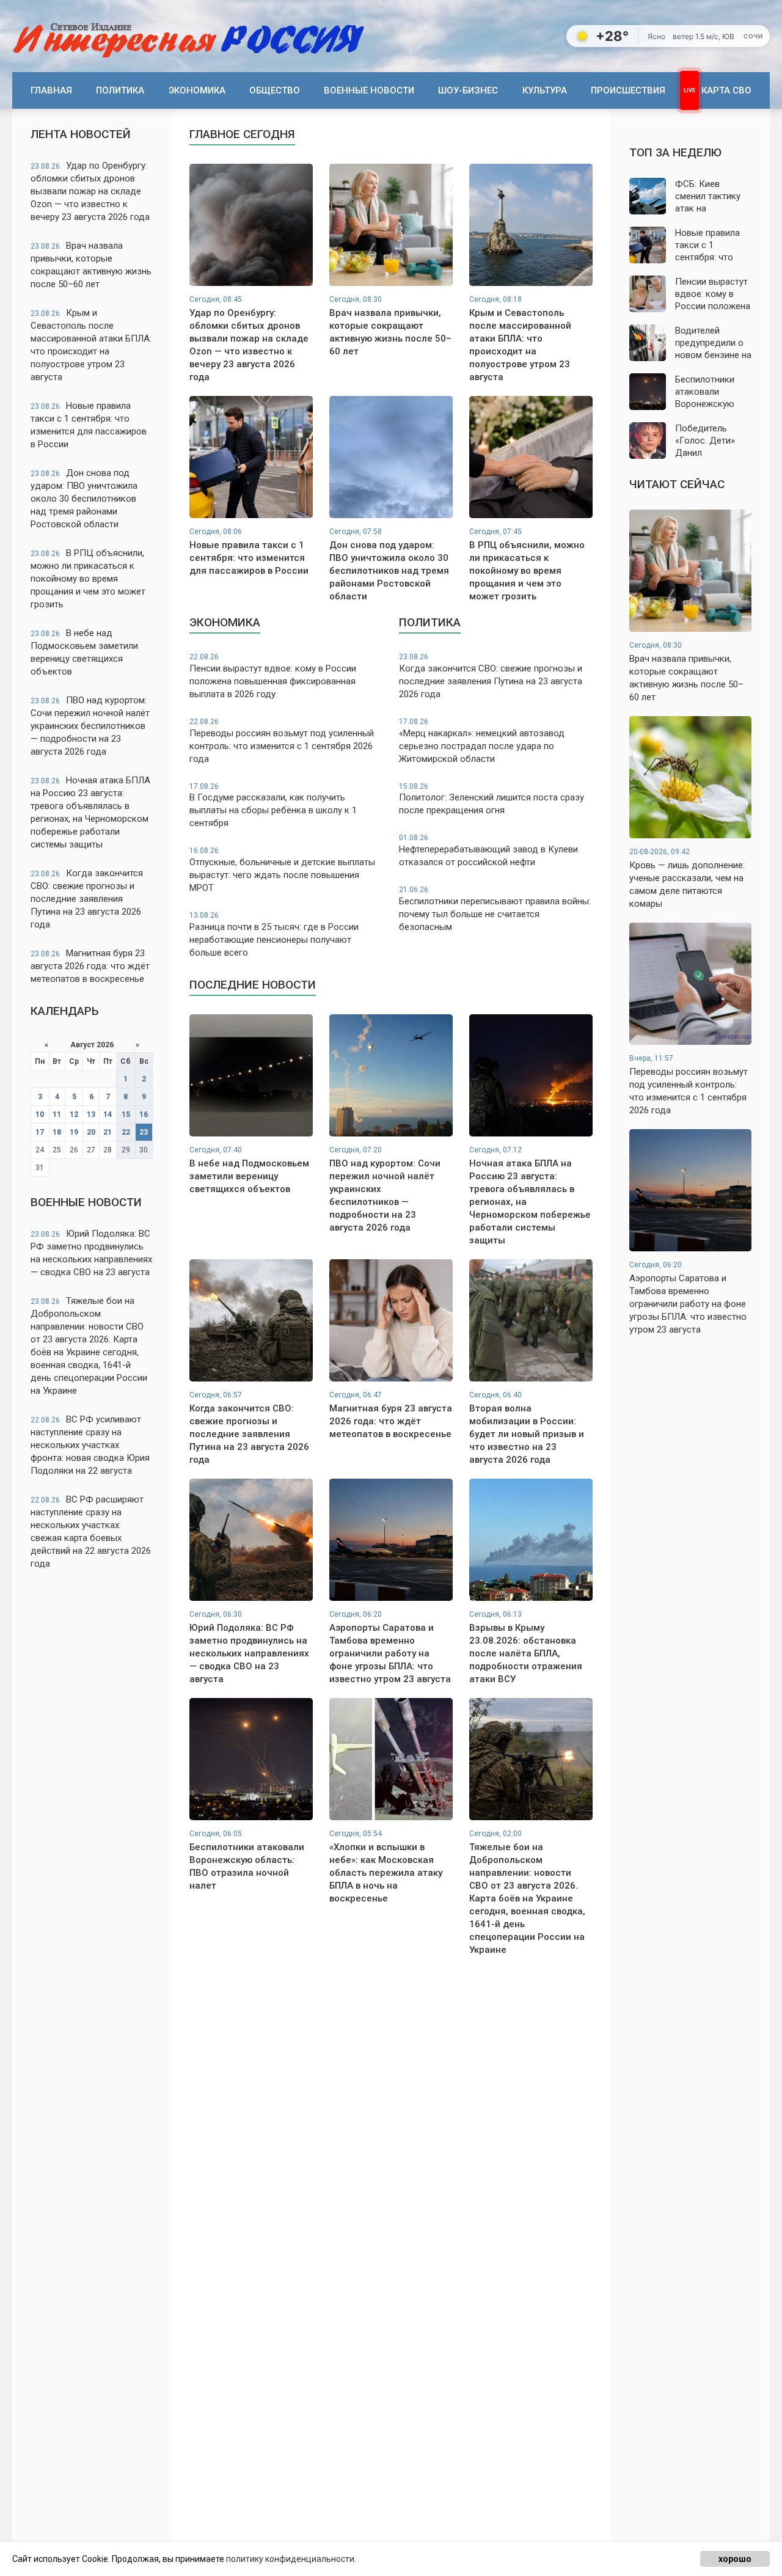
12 (74, 1114)
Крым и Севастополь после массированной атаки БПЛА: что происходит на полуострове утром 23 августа (91, 345)
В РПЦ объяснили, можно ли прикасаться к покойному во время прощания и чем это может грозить (88, 579)
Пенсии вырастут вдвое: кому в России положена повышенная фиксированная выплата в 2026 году (273, 676)
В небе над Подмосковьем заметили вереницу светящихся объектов (84, 652)
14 (108, 1114)
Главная (51, 90)
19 (74, 1132)
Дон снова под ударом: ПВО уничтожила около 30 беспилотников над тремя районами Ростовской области (84, 499)
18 (57, 1132)
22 (126, 1132)
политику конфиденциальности (290, 2559)
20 (91, 1132)
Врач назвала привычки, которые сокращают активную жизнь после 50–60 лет (91, 265)
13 (91, 1114)
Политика (120, 90)
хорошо (735, 2559)
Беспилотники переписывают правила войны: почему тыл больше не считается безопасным (495, 909)
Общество (275, 90)
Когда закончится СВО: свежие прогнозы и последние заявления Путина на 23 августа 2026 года (87, 899)
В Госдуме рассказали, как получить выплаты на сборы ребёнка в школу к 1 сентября (273, 806)
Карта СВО (726, 90)
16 (144, 1114)
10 (40, 1114)
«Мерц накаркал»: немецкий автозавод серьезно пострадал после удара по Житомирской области (482, 741)
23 (144, 1132)
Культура (545, 90)
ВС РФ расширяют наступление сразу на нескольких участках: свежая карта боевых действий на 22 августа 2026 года (91, 1531)
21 (108, 1132)
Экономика (197, 90)
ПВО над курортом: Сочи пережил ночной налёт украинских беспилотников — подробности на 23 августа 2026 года (90, 726)
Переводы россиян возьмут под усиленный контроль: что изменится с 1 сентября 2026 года (282, 741)
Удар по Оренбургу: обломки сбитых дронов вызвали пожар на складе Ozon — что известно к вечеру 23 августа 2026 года (90, 191)
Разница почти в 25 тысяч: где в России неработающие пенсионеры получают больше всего (274, 935)
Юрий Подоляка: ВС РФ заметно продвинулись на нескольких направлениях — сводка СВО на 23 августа (91, 1253)
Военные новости (369, 90)
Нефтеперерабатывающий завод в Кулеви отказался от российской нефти (488, 851)
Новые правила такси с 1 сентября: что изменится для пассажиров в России (89, 425)
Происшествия (628, 90)
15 (126, 1114)
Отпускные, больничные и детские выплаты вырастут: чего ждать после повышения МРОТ (282, 870)
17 (40, 1132)
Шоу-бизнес (468, 90)
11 (57, 1114)
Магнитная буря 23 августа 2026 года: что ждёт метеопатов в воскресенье (90, 966)
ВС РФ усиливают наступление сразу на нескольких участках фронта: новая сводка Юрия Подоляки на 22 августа (90, 1445)
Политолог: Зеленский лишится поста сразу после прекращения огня (491, 799)
